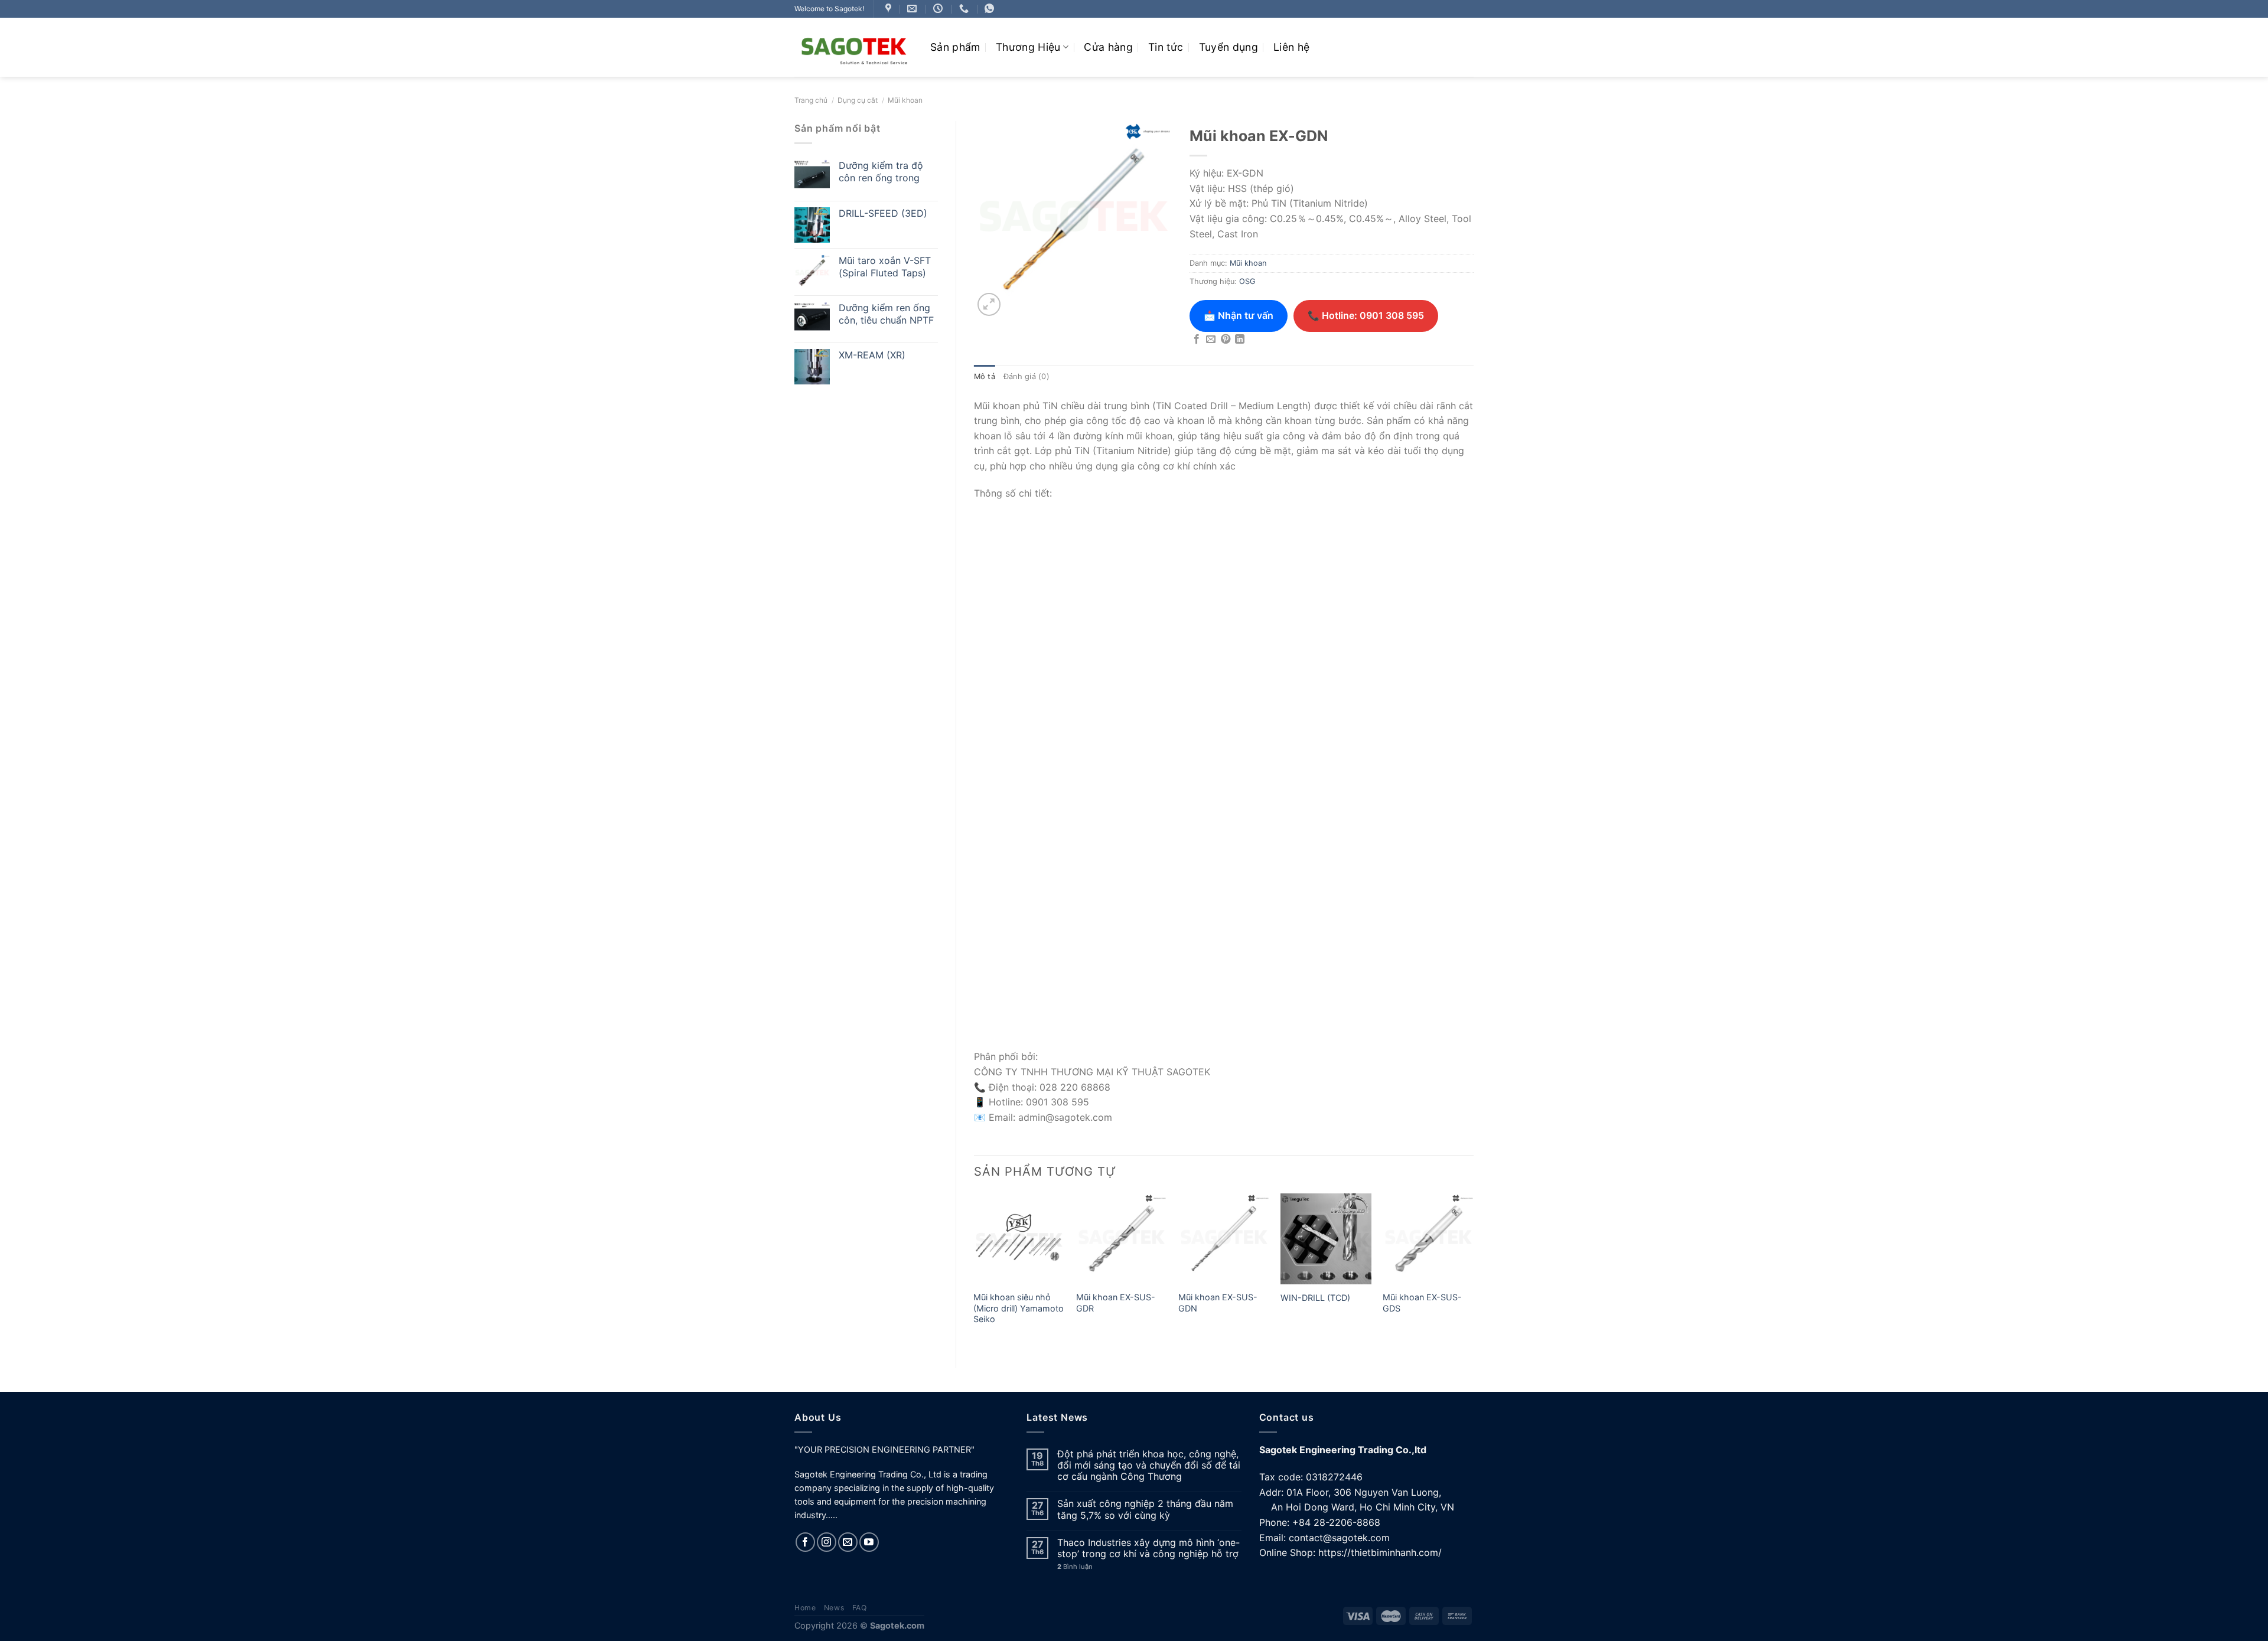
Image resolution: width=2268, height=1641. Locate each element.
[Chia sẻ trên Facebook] (1197, 340)
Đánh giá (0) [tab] (1027, 376)
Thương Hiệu (1028, 47)
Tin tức (1166, 47)
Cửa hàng (1108, 47)
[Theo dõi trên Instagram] (827, 1542)
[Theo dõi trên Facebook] (805, 1542)
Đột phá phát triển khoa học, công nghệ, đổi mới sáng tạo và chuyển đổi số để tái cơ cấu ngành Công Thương (1149, 1465)
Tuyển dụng (1229, 47)
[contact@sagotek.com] (913, 9)
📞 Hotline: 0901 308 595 (1366, 315)
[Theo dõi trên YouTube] (869, 1542)
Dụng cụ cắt (858, 100)
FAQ (860, 1608)
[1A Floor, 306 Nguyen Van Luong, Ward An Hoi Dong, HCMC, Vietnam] (890, 9)
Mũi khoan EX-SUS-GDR (1116, 1303)
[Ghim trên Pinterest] (1226, 340)
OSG (1247, 281)
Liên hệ (1291, 47)
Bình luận (1075, 1567)
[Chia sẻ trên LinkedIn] (1240, 340)
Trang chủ (811, 100)
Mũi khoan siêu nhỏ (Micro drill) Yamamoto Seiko (1019, 1308)
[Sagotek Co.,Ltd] (853, 47)
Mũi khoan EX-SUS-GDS (1422, 1303)
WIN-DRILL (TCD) (1315, 1298)
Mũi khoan (905, 100)
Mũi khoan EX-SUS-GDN (1218, 1303)
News (834, 1608)
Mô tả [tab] (985, 376)
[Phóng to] (989, 304)
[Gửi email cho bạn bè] (1211, 340)
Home (805, 1608)
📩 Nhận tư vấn (1239, 315)
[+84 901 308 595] (991, 9)
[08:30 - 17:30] (939, 9)
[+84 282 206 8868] (965, 9)
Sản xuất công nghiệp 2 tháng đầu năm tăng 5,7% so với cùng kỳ (1145, 1509)
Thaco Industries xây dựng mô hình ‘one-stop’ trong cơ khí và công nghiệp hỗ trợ (1148, 1548)
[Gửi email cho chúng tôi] (848, 1542)
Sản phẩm (955, 47)
